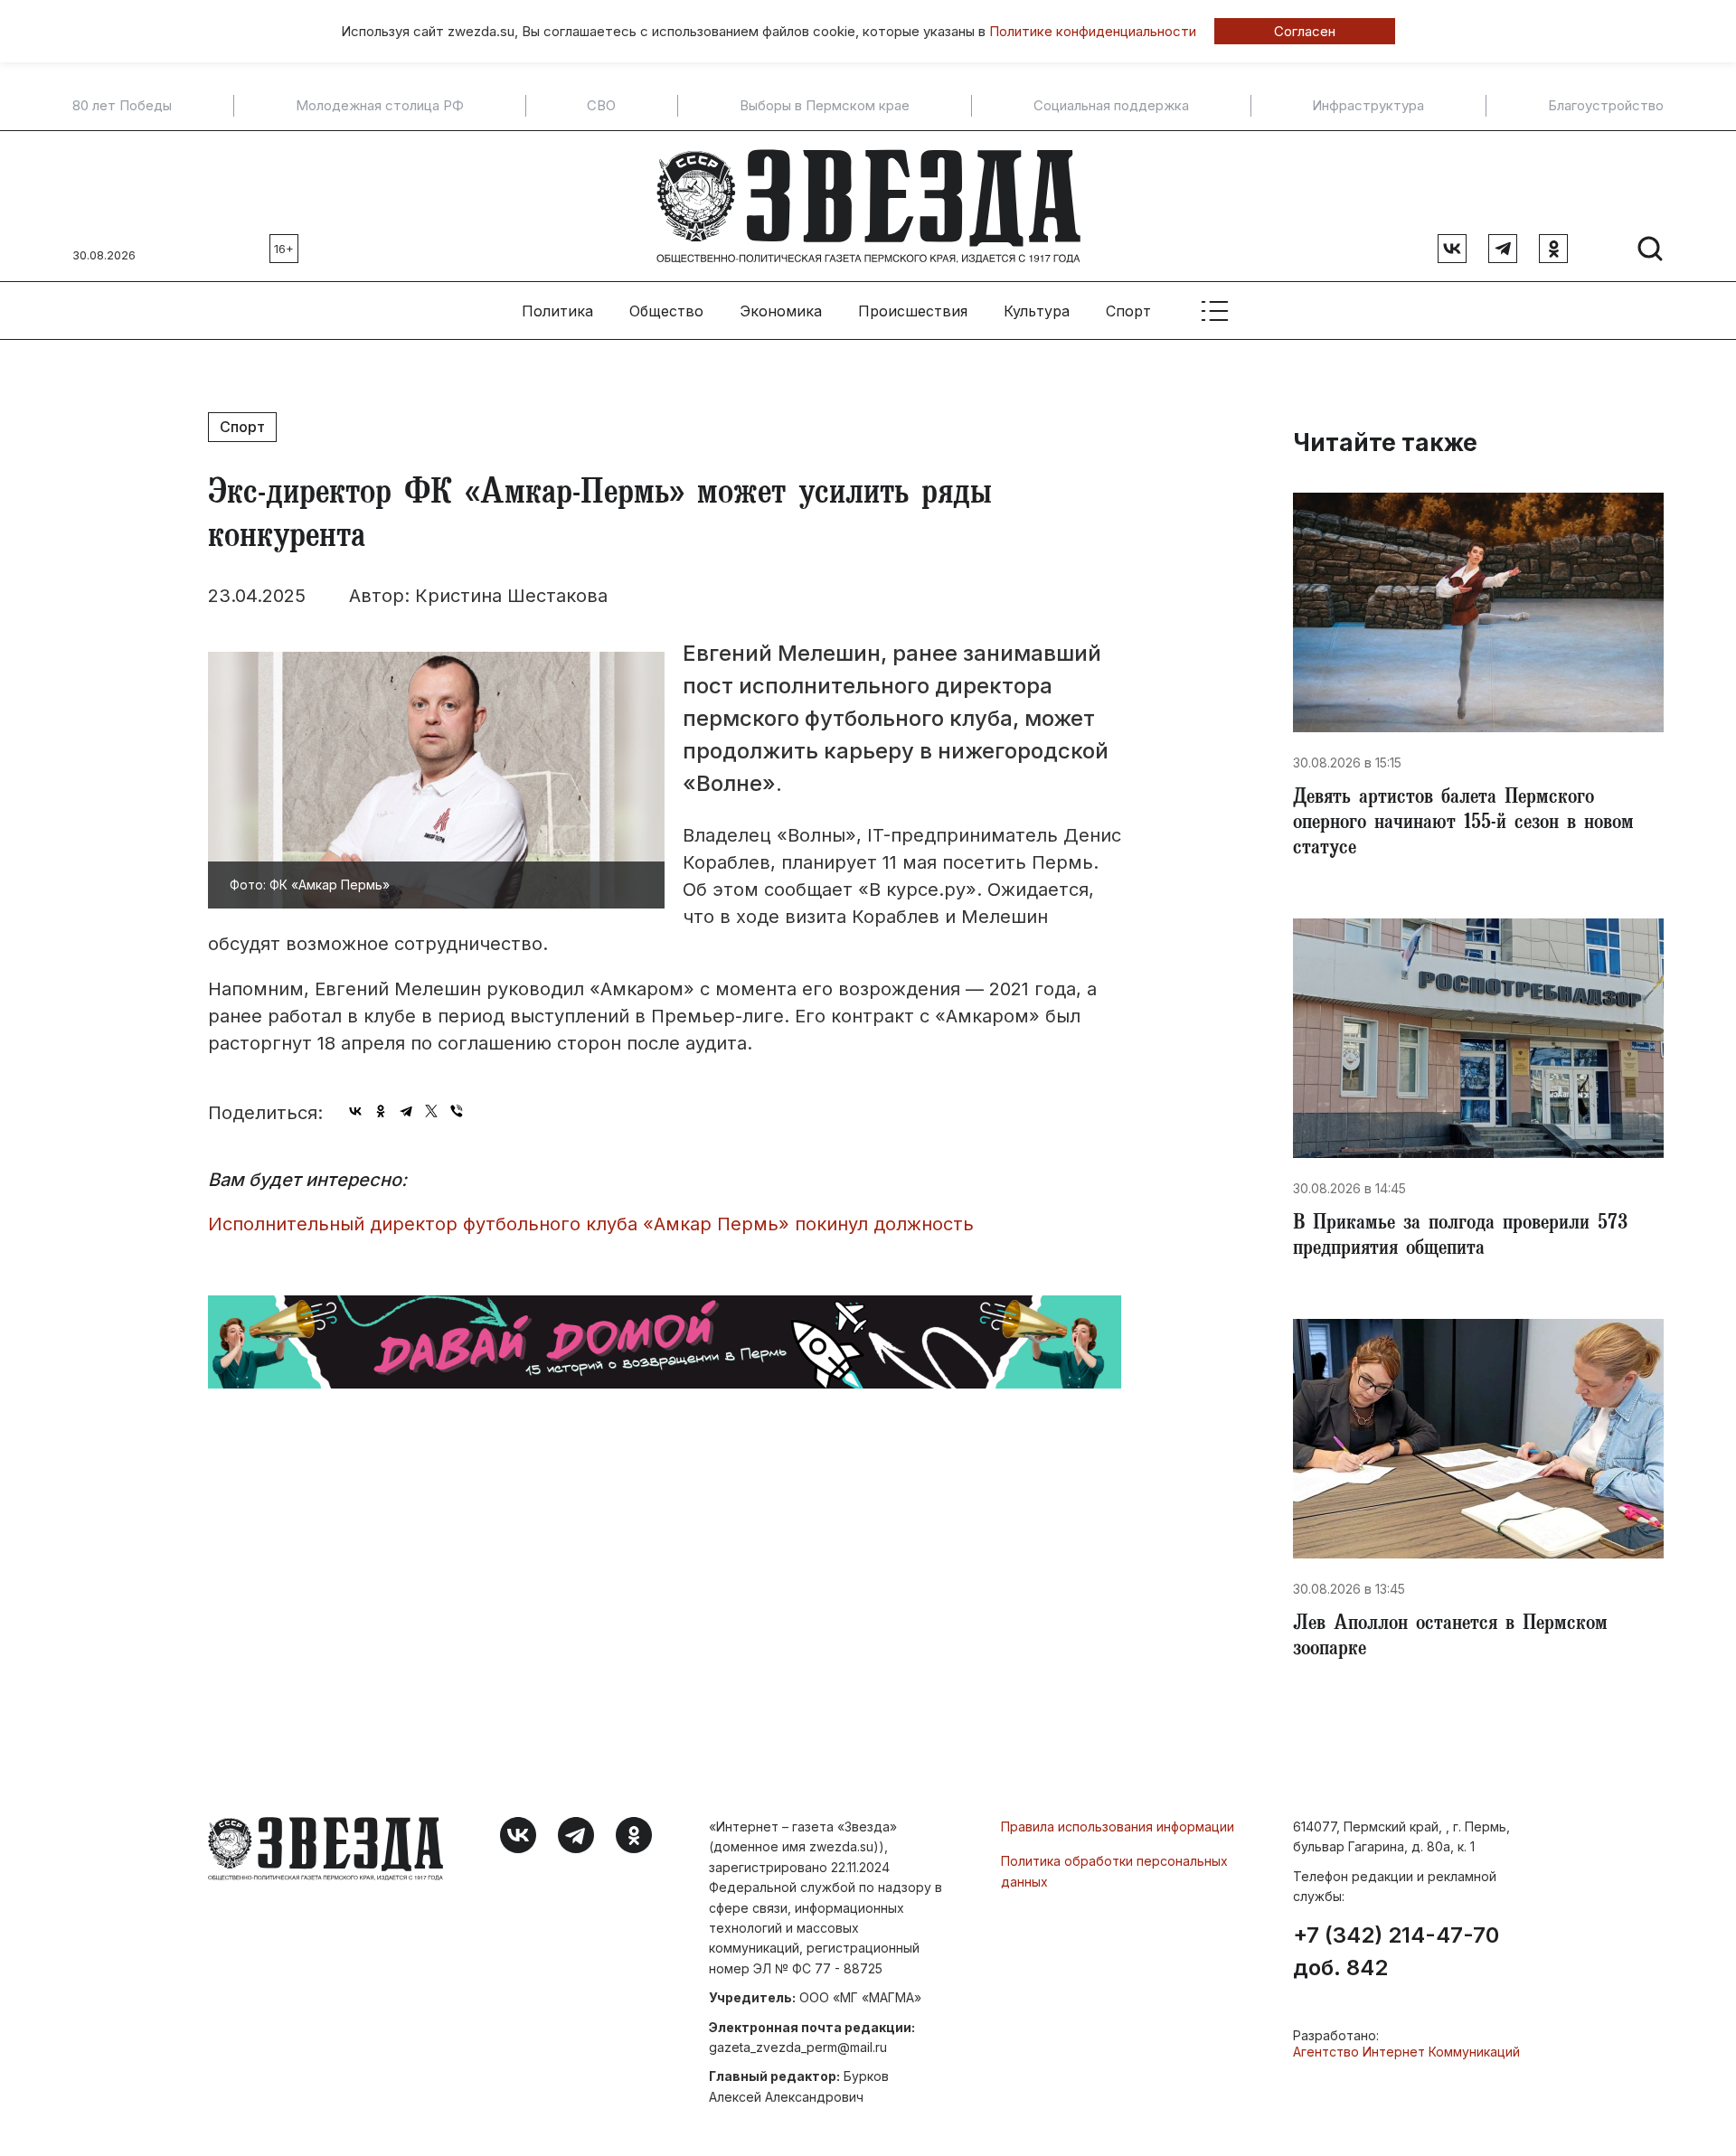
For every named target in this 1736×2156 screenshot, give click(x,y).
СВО (601, 106)
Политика (557, 311)
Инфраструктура (1368, 106)
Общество (666, 311)
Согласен (1305, 31)
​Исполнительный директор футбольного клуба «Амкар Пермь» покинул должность (591, 1224)
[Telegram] (406, 1111)
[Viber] (457, 1111)
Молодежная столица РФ (380, 106)
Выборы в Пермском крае (825, 106)
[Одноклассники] (381, 1111)
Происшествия (913, 311)
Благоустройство (1606, 106)
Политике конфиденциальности (1093, 31)
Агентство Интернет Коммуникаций (1406, 2052)
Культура (1037, 311)
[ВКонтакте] (355, 1111)
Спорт (1128, 311)
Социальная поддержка (1111, 106)
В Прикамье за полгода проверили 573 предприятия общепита (1460, 1238)
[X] (431, 1111)
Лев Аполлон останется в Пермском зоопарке (1450, 1638)
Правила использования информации (1118, 1826)
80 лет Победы (122, 106)
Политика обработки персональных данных (1114, 1871)
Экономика (781, 311)
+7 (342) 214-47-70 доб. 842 (1396, 1952)
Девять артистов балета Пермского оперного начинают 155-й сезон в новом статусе (1463, 824)
